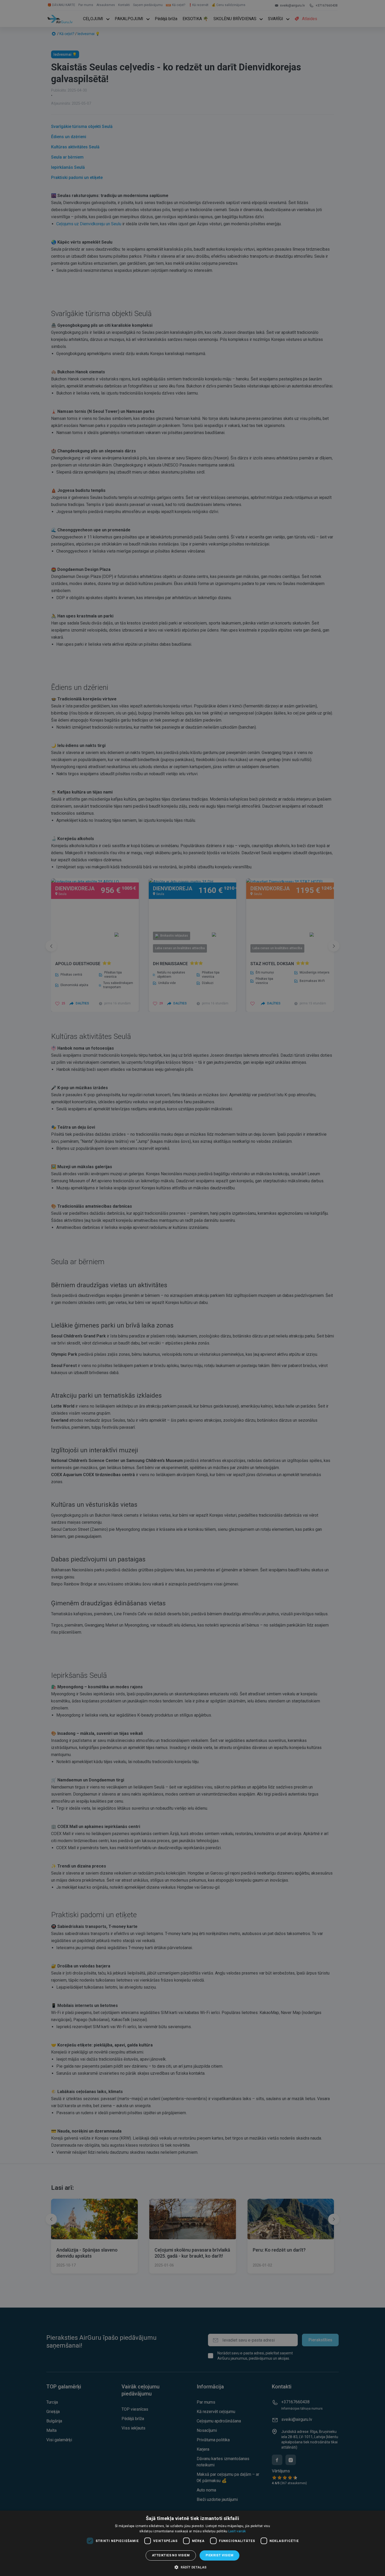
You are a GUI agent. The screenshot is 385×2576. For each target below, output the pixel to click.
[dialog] (192, 2543)
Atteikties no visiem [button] (171, 2555)
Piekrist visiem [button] (219, 2555)
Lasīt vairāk (237, 2531)
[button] (192, 2567)
